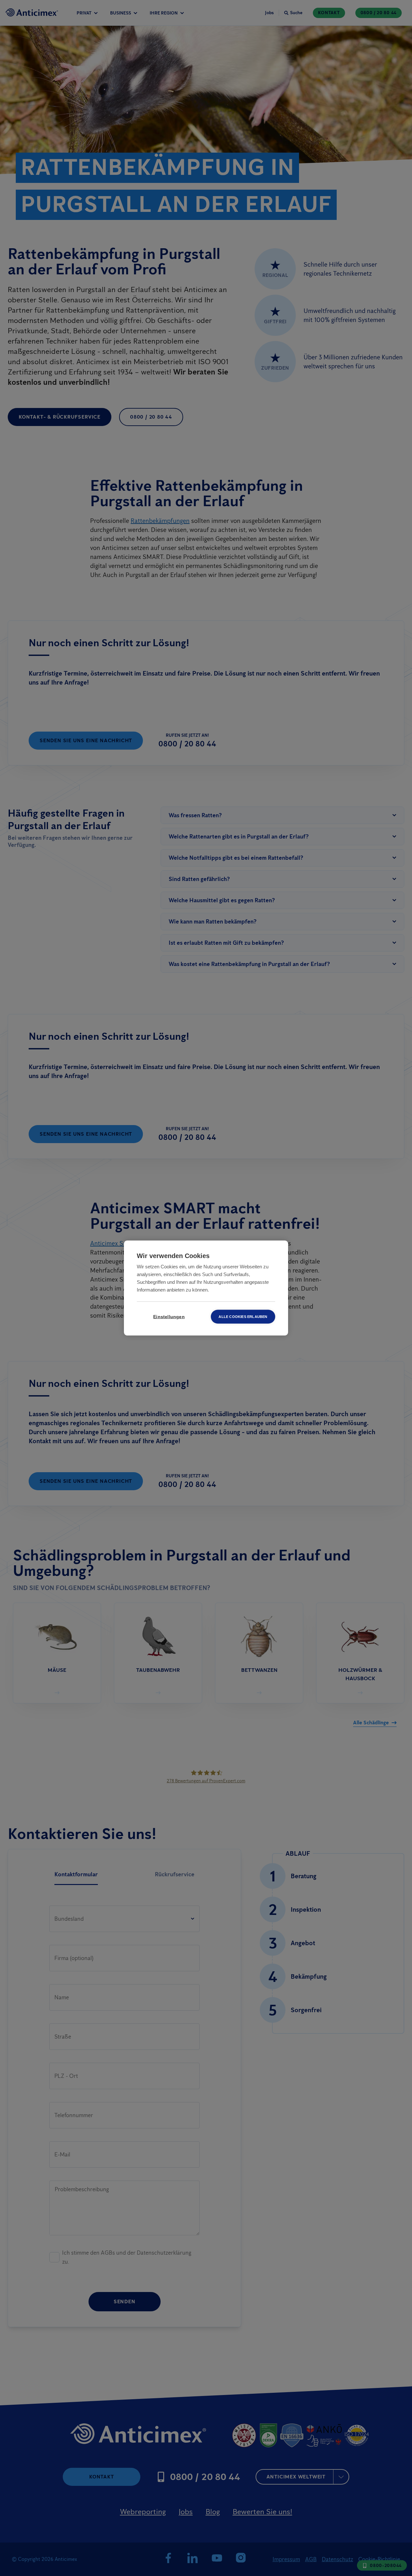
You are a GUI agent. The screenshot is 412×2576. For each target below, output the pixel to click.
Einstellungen (169, 1317)
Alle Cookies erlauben (243, 1317)
